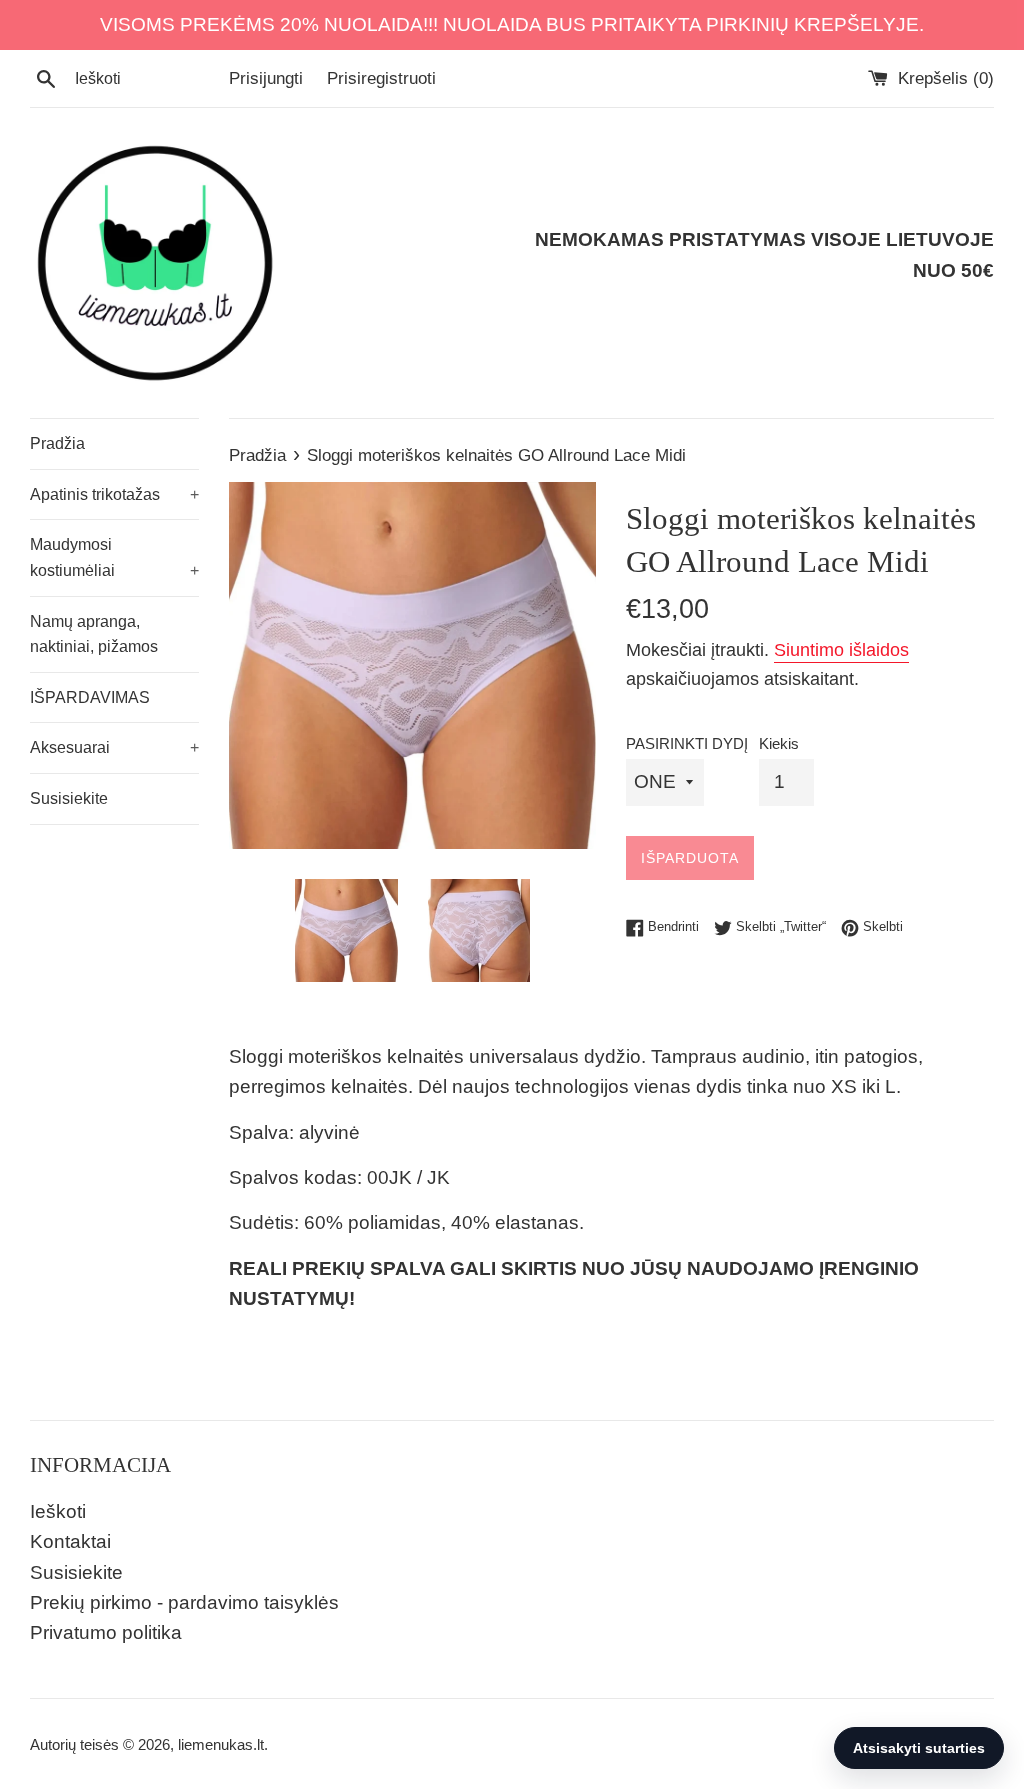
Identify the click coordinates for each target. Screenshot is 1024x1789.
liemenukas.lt (221, 1744)
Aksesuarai (114, 747)
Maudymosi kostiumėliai (114, 557)
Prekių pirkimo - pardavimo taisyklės (184, 1602)
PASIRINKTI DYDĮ (687, 743)
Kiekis (779, 743)
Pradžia (57, 443)
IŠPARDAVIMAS (90, 697)
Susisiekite (69, 798)
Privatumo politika (106, 1632)
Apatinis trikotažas (114, 494)
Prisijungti (266, 78)
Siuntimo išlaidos (841, 650)
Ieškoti (58, 1511)
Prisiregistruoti (381, 78)
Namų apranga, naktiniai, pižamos (94, 634)
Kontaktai (70, 1541)
